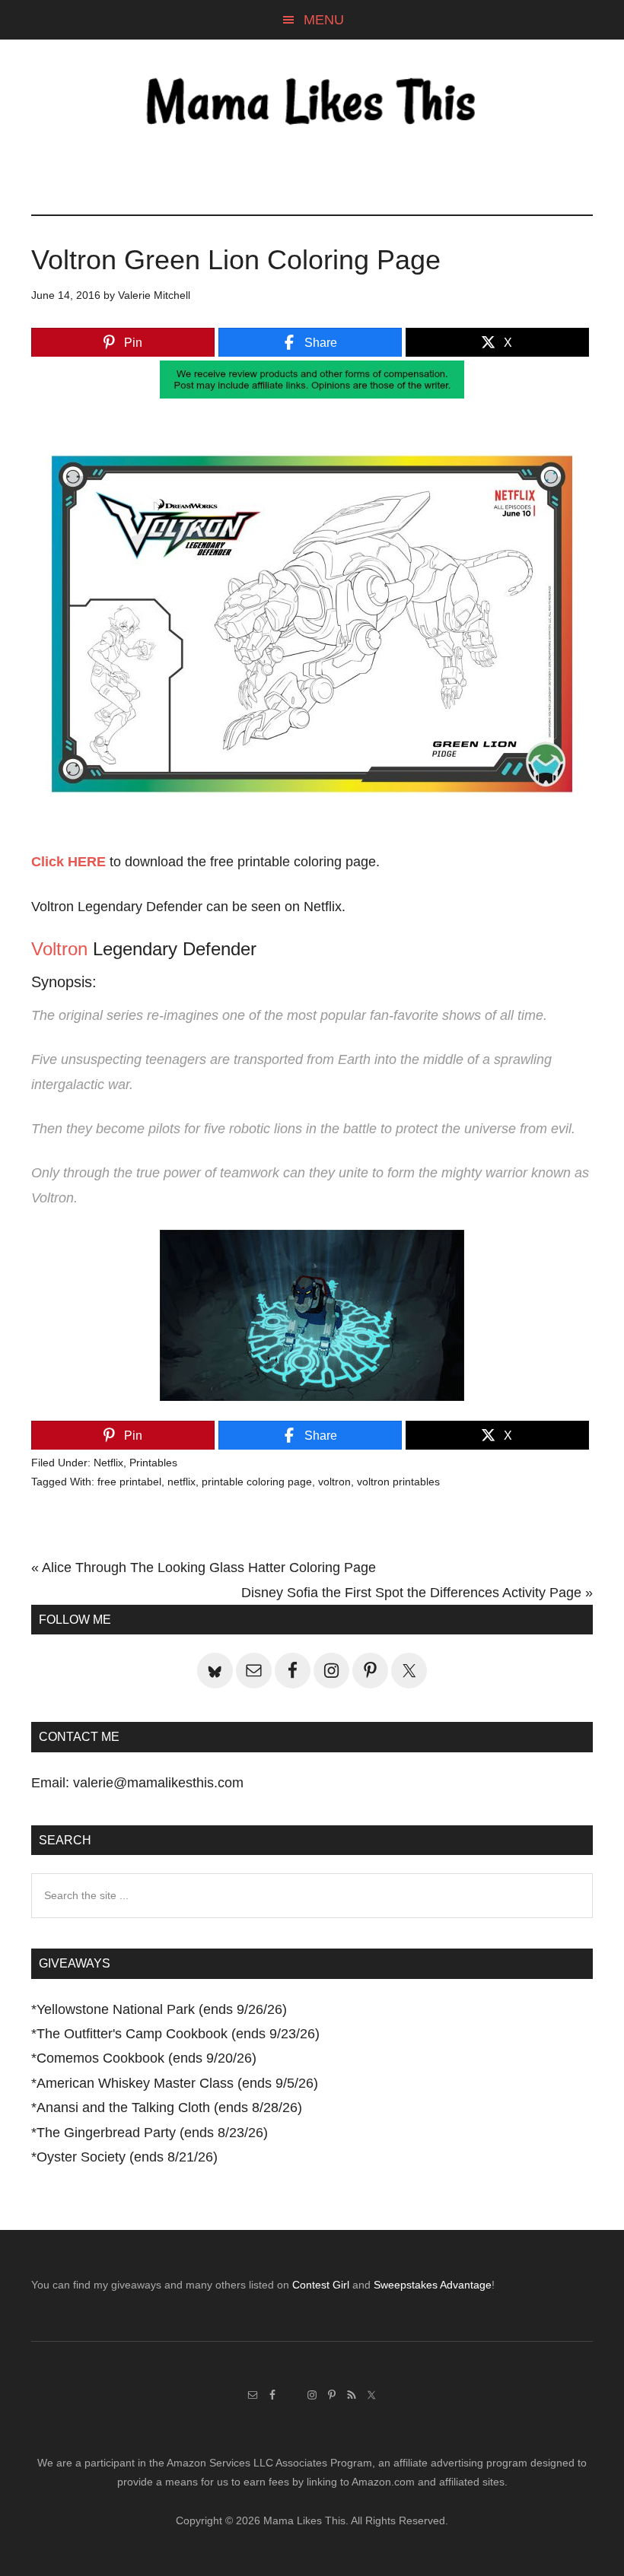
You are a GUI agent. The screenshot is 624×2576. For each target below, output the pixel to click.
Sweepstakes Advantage (433, 2285)
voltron (334, 1482)
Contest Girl (321, 2285)
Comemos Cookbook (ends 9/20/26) (146, 2058)
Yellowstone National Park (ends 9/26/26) (162, 2009)
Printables (153, 1463)
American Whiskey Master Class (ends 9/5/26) (177, 2083)
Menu (324, 20)
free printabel (129, 1482)
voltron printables (398, 1482)
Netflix (108, 1463)
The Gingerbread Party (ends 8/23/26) (152, 2133)
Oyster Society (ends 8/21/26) (127, 2157)
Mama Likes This (312, 104)
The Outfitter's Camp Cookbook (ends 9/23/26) (178, 2034)
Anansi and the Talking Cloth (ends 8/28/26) (169, 2107)
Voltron (59, 949)
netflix (181, 1482)
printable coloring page (257, 1482)
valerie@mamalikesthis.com (158, 1783)
